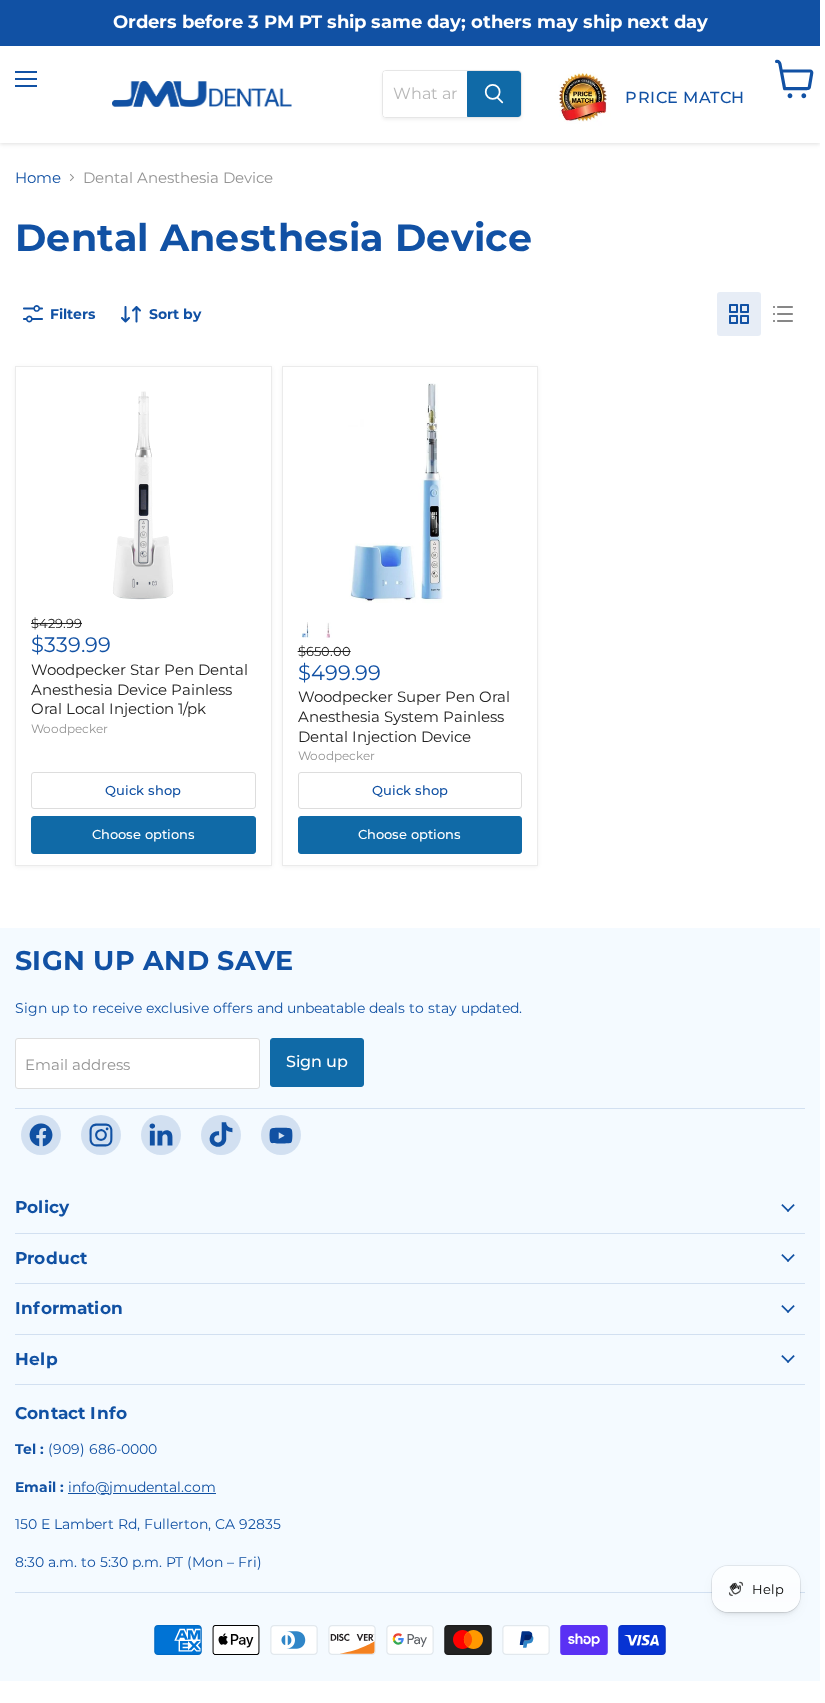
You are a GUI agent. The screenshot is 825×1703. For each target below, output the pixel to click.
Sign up (317, 1061)
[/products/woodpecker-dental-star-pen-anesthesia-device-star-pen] (143, 495)
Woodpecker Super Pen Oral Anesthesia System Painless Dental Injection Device (404, 716)
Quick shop (143, 790)
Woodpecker (69, 728)
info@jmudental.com (142, 1487)
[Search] (494, 94)
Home (38, 177)
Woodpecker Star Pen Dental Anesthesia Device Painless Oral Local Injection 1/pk (139, 689)
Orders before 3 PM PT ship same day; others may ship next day (410, 22)
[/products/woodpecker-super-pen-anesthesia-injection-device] (410, 495)
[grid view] (739, 314)
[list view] (783, 314)
